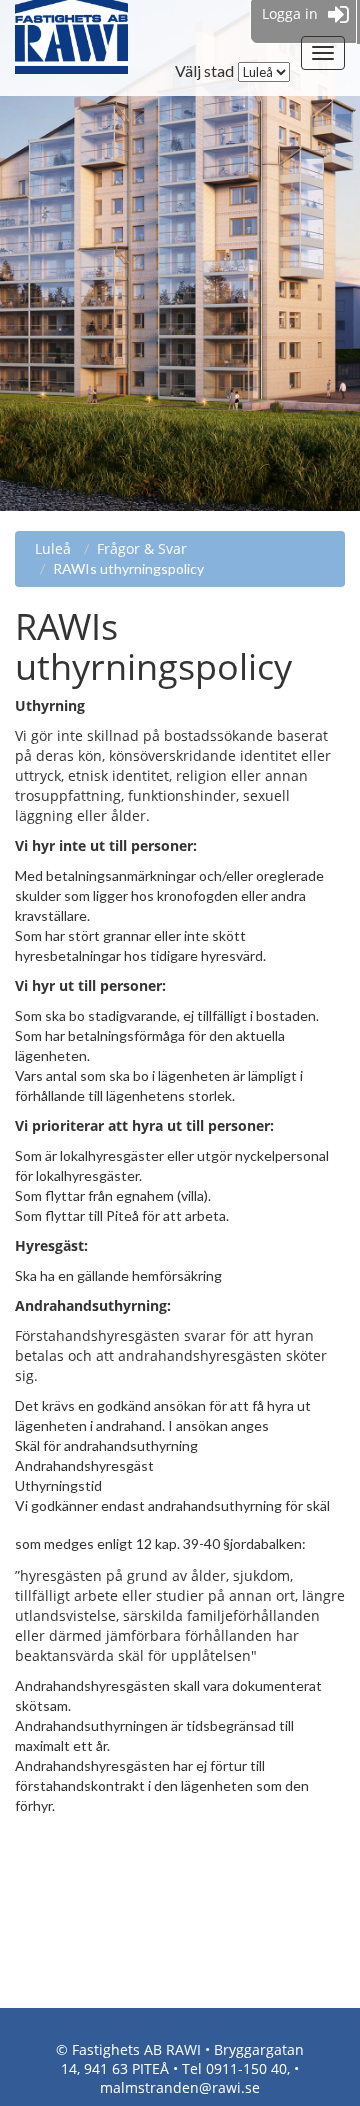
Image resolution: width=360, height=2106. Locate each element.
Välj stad (204, 70)
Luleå (53, 548)
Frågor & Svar (142, 548)
